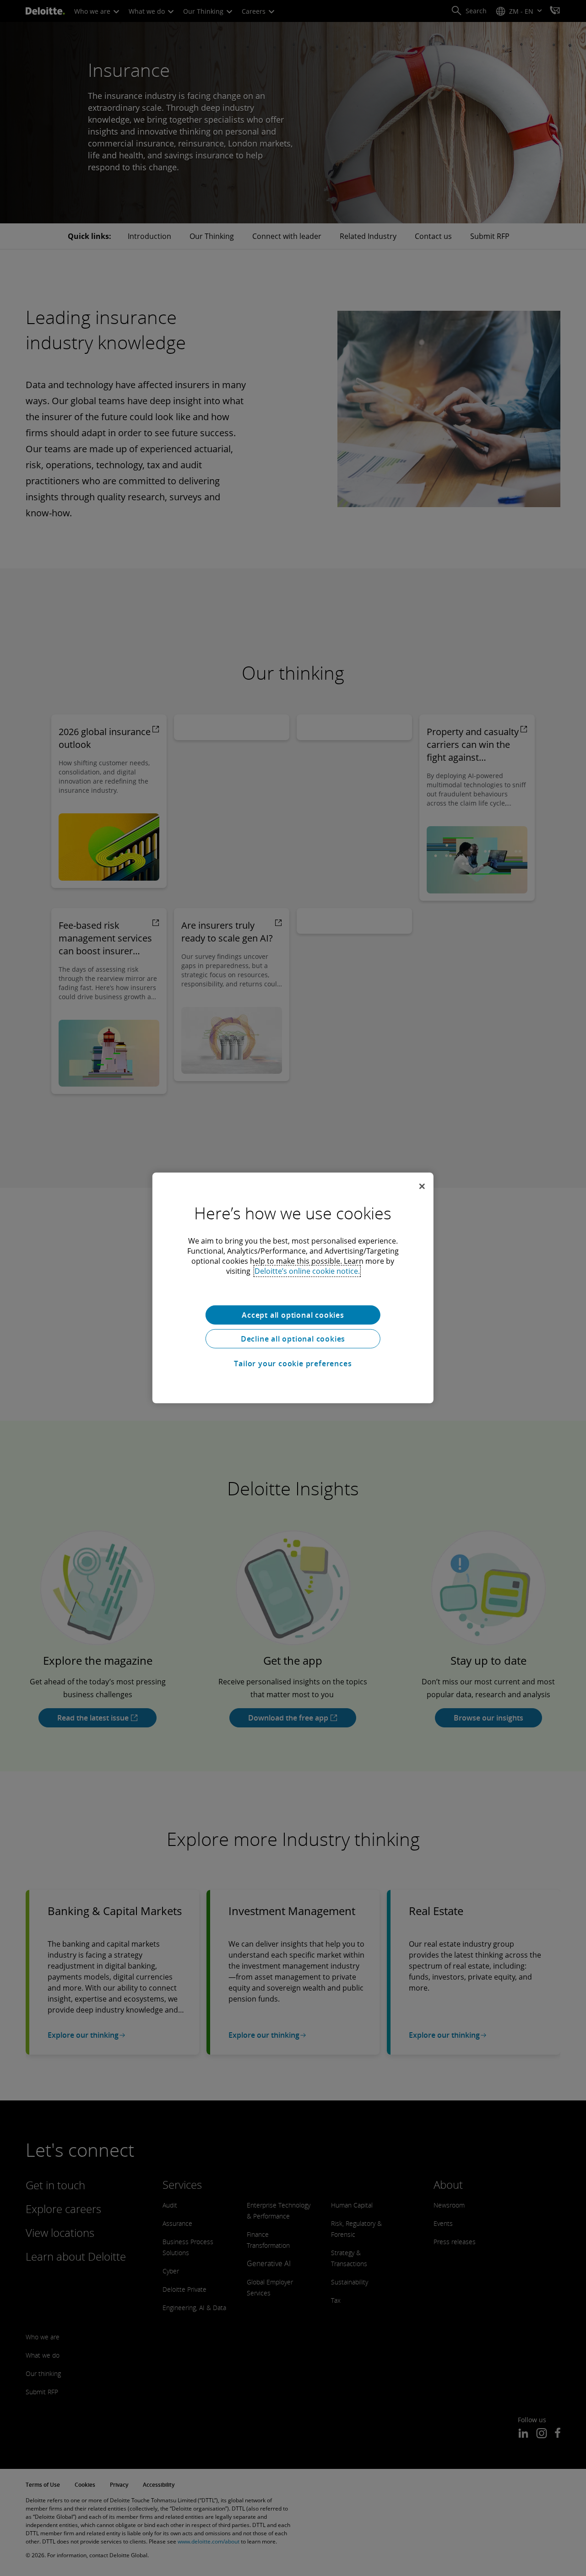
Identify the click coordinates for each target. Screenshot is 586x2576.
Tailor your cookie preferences (293, 1364)
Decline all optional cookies (293, 1339)
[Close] (422, 1186)
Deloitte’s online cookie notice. (307, 1271)
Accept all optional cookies (293, 1315)
